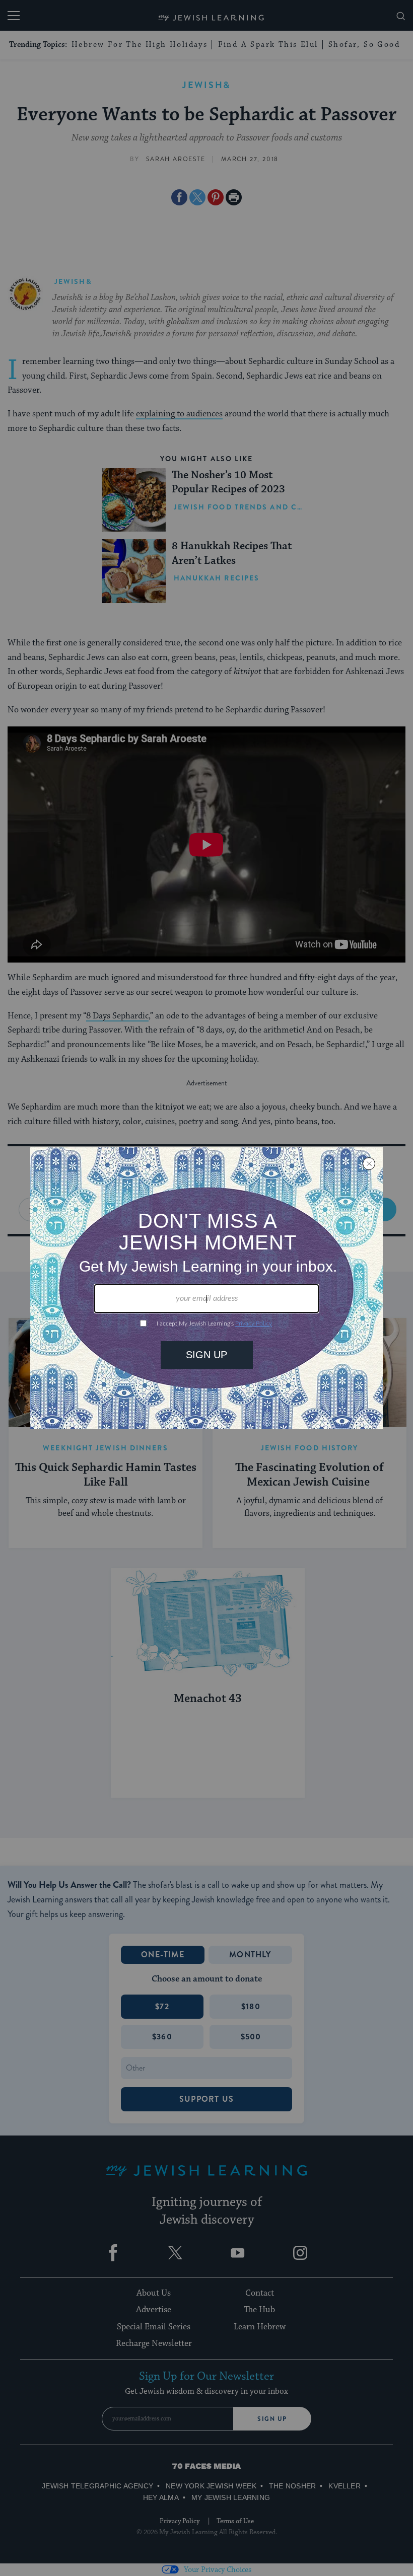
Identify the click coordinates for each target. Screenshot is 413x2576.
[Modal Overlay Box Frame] (206, 1288)
